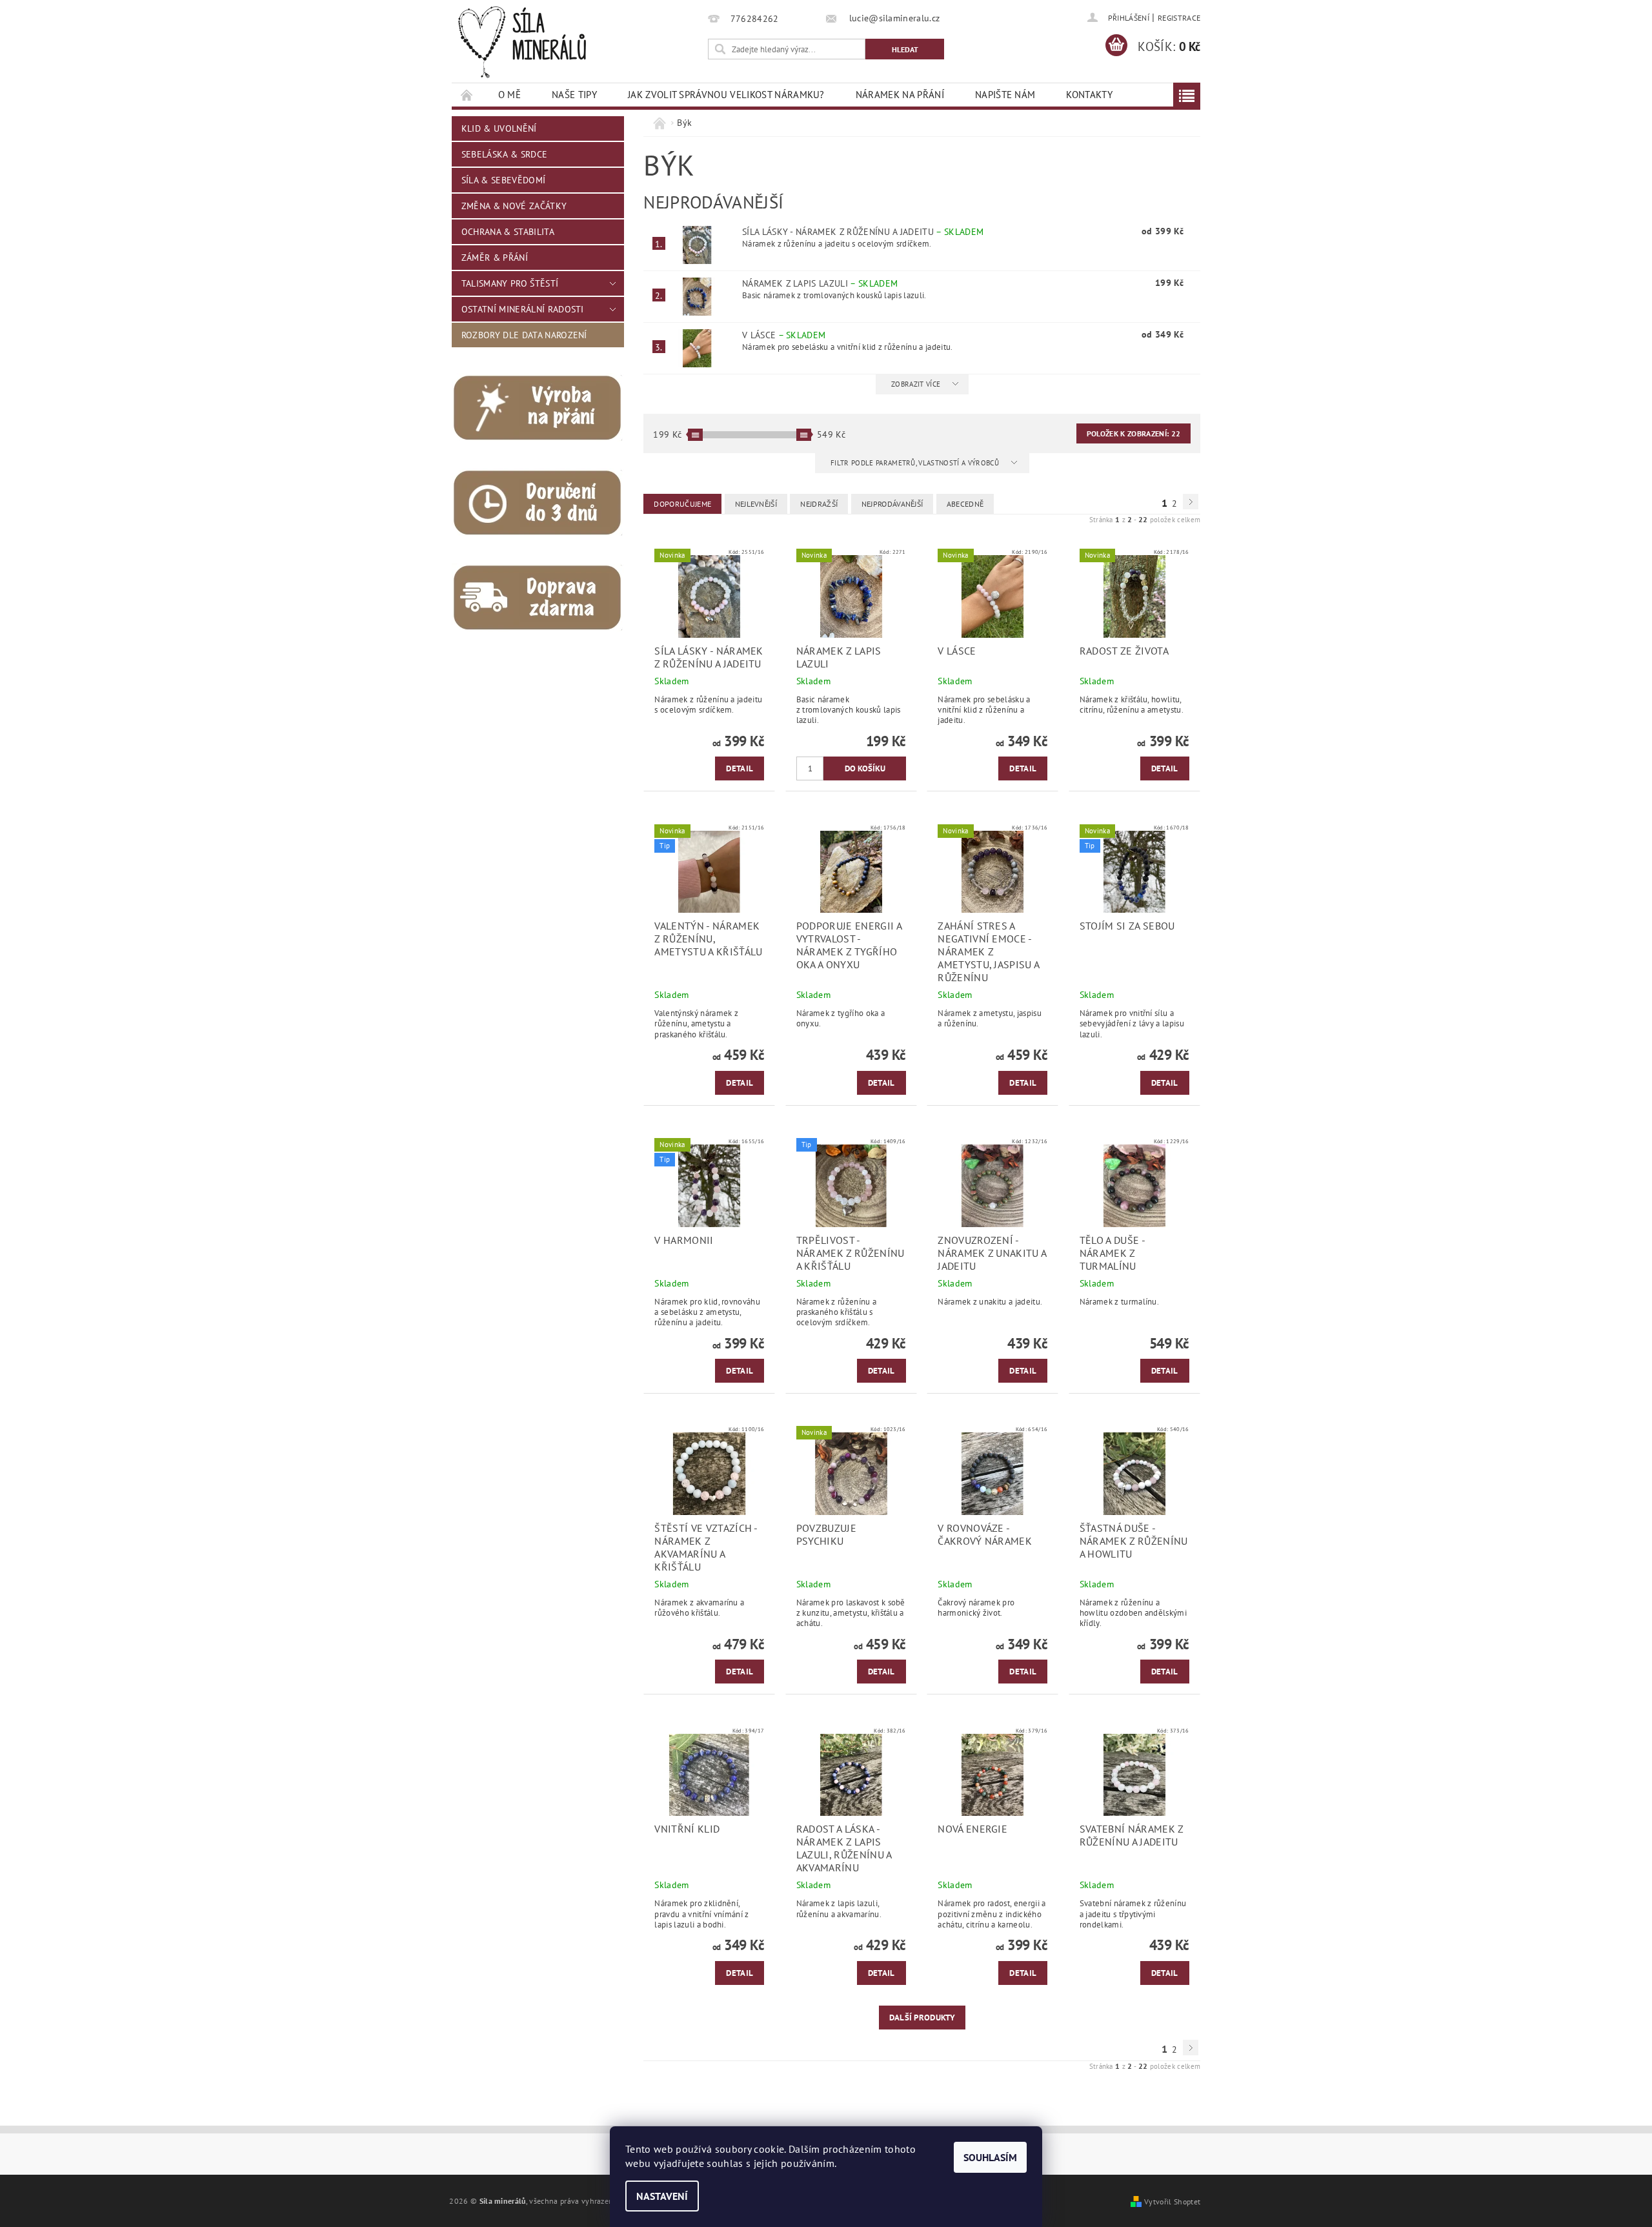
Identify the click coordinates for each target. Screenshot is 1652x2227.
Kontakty (1089, 95)
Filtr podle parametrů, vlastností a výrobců (916, 463)
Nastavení (662, 2196)
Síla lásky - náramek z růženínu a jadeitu (863, 232)
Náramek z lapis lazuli (820, 283)
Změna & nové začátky (514, 206)
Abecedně (965, 504)
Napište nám (1005, 95)
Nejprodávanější (892, 504)
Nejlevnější (756, 504)
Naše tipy (574, 95)
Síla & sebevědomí (503, 180)
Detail (740, 768)
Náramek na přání (900, 95)
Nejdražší (819, 504)
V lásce (784, 335)
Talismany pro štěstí (510, 283)
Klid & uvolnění (499, 128)
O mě (509, 95)
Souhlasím (990, 2157)
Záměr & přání (495, 258)
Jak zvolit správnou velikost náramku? (726, 95)
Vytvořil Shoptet (1172, 2201)
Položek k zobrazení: (1133, 433)
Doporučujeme (682, 504)
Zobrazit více (916, 384)
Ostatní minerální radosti (523, 309)
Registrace (1179, 18)
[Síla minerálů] (522, 42)
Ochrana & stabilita (508, 232)
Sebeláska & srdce (504, 154)
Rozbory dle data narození (524, 335)
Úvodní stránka (467, 95)
